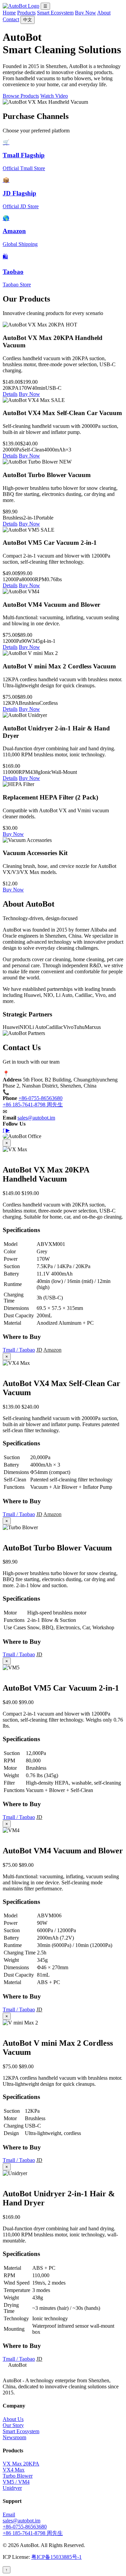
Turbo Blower (18, 2476)
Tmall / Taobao (19, 1350)
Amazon (52, 1350)
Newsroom (14, 2437)
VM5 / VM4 (16, 2482)
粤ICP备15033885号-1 (56, 2557)
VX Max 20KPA (21, 2464)
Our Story (13, 2425)
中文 (28, 20)
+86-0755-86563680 (40, 1098)
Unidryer (12, 2488)
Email (9, 2515)
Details (10, 394)
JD (39, 1350)
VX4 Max (14, 2470)
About (104, 13)
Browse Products (21, 96)
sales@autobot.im (36, 1118)
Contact (11, 19)
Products (26, 13)
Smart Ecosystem (55, 13)
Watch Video (54, 96)
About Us (13, 2419)
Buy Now (86, 13)
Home (9, 13)
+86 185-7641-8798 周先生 (33, 1105)
